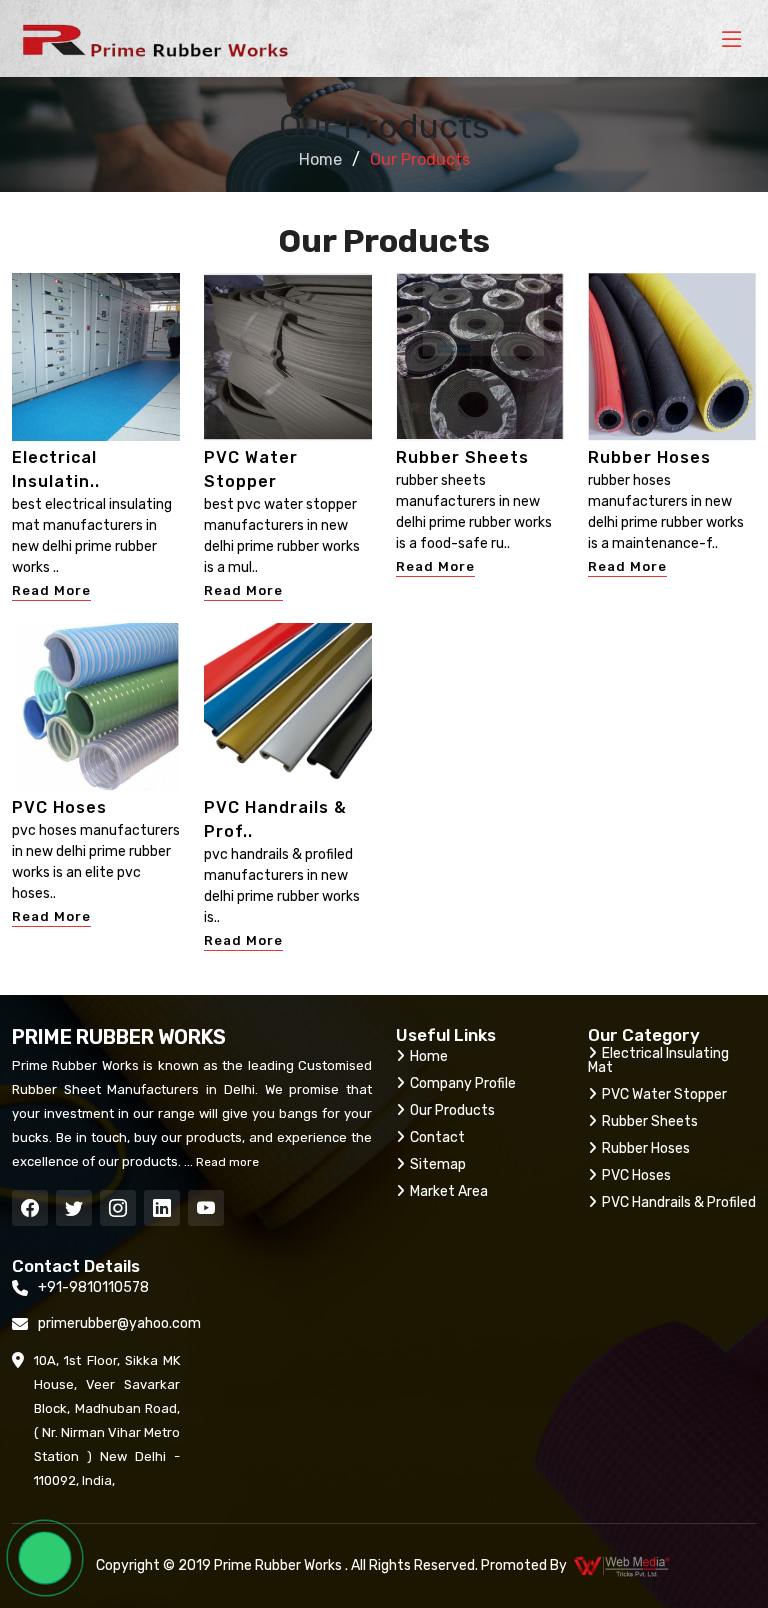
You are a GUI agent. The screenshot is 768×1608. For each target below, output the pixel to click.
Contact (437, 1137)
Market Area (449, 1191)
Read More (51, 590)
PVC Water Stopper (664, 1094)
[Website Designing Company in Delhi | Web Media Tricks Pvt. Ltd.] (623, 1566)
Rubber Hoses (649, 457)
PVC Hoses (59, 807)
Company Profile (463, 1083)
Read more (226, 1162)
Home (320, 159)
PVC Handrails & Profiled (679, 1202)
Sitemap (438, 1164)
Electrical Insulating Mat (658, 1060)
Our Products (452, 1110)
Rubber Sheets (462, 457)
